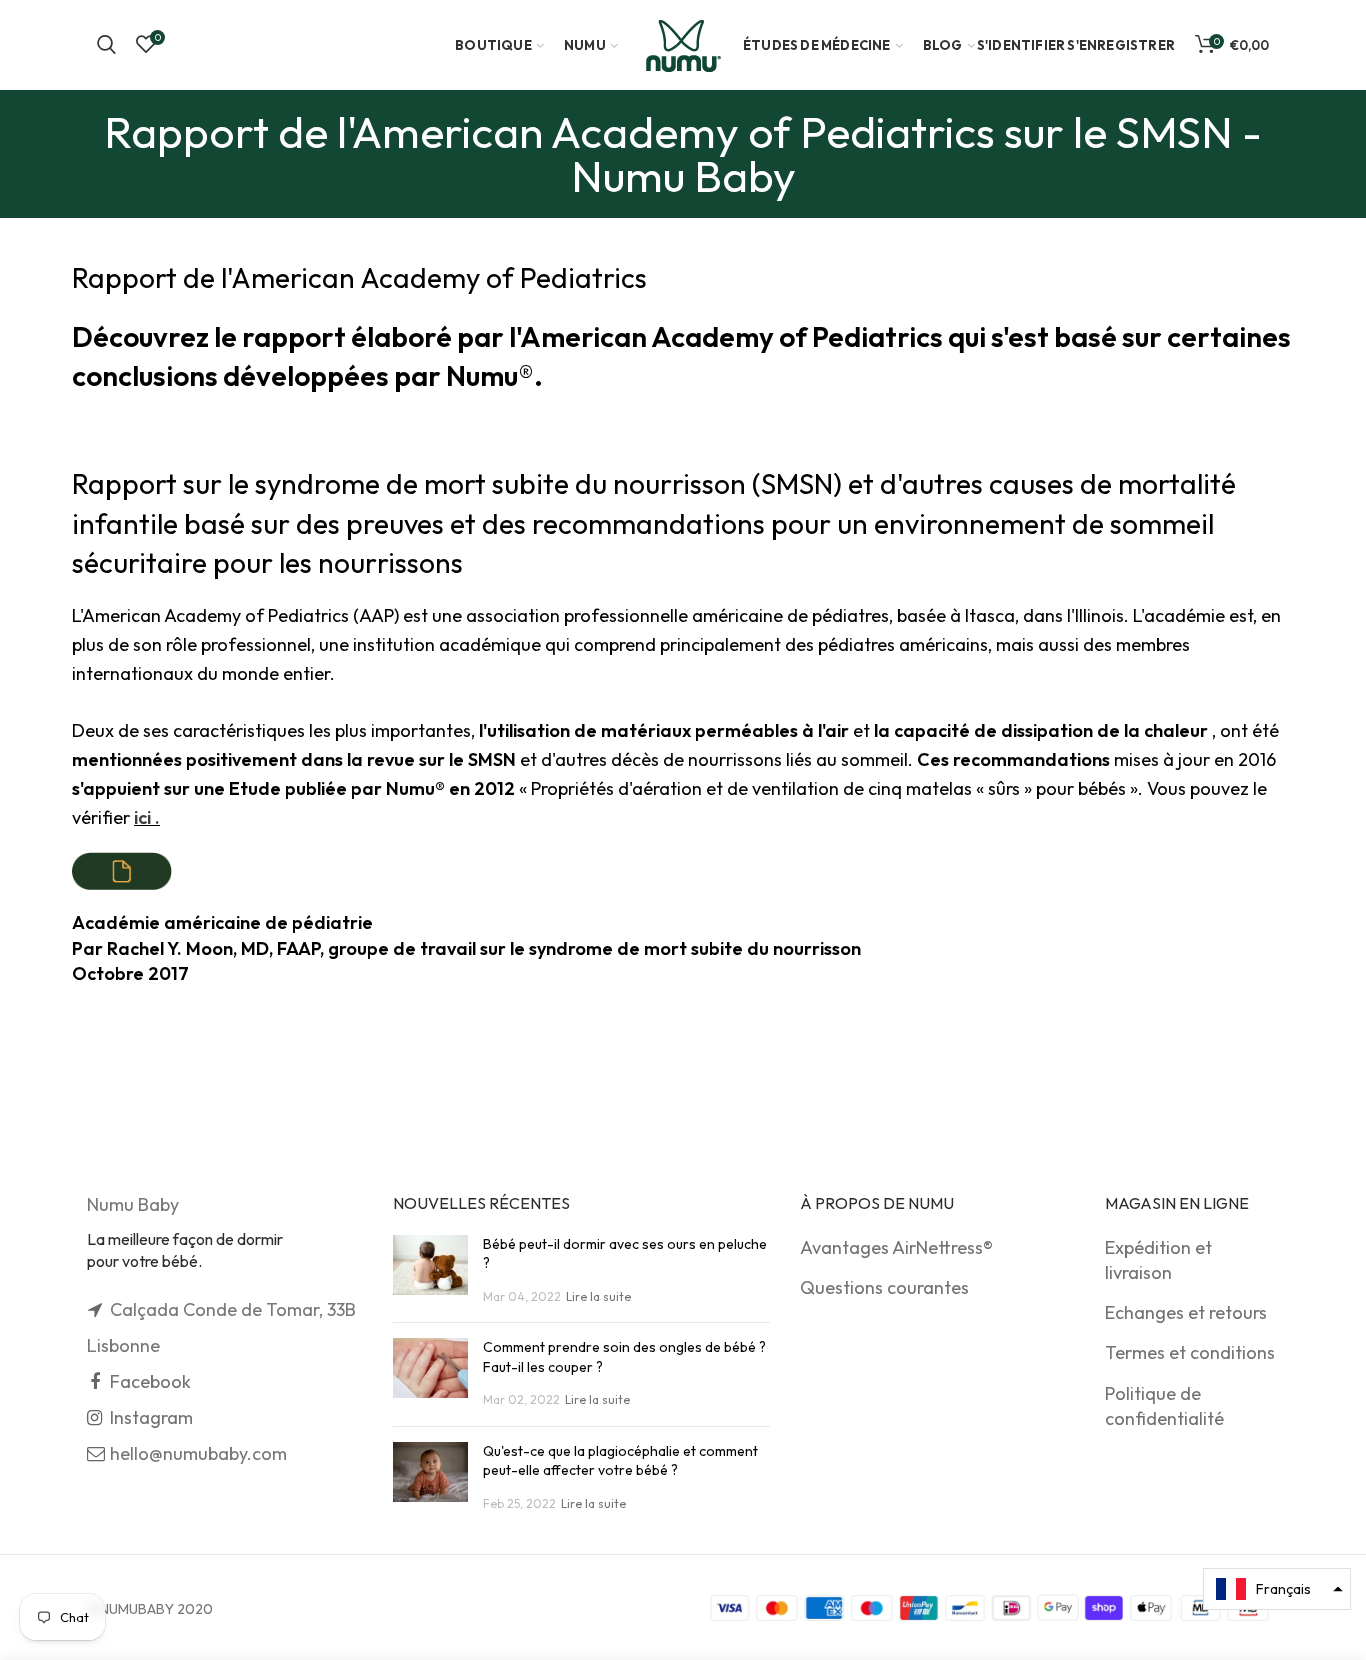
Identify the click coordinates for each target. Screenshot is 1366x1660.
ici (147, 817)
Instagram (151, 1417)
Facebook (150, 1381)
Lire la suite (598, 1296)
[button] (1277, 1589)
